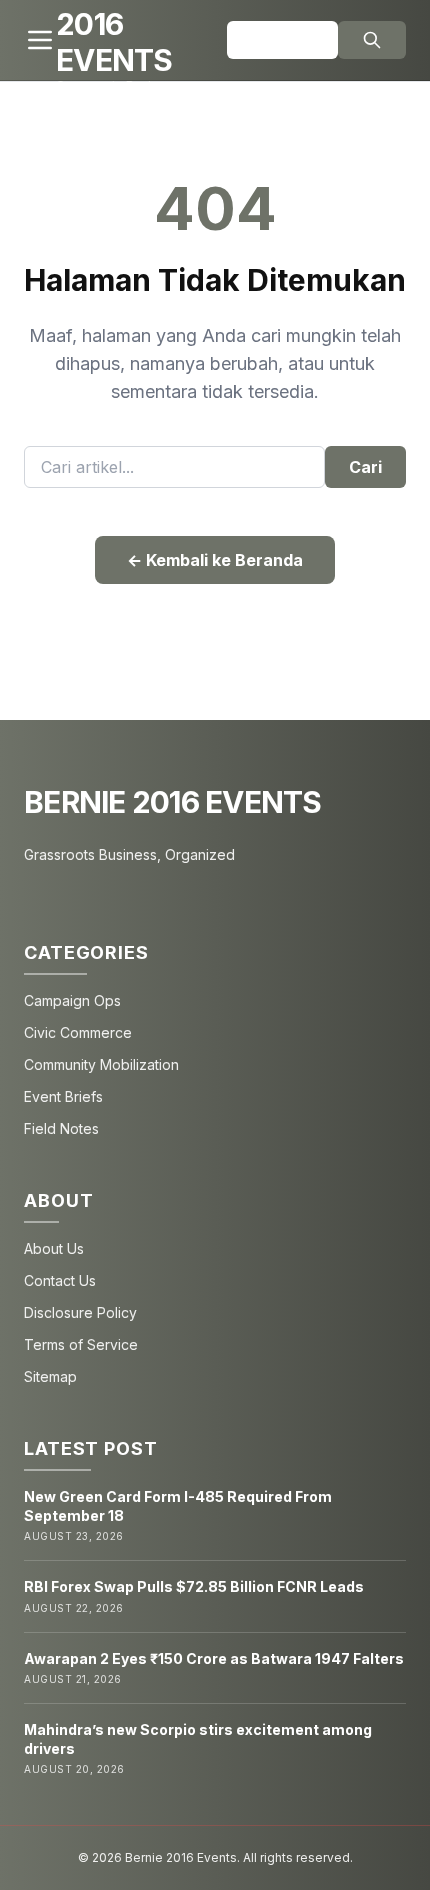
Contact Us (60, 1280)
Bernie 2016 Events (173, 802)
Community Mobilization (101, 1064)
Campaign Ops (72, 1000)
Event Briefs (63, 1096)
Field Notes (61, 1128)
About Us (54, 1248)
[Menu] (40, 40)
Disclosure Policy (80, 1312)
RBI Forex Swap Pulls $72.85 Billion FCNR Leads (194, 1586)
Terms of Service (81, 1344)
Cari (365, 467)
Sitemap (50, 1376)
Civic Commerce (78, 1032)
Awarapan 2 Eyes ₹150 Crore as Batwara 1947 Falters (214, 1658)
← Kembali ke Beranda (215, 560)
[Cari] (372, 40)
